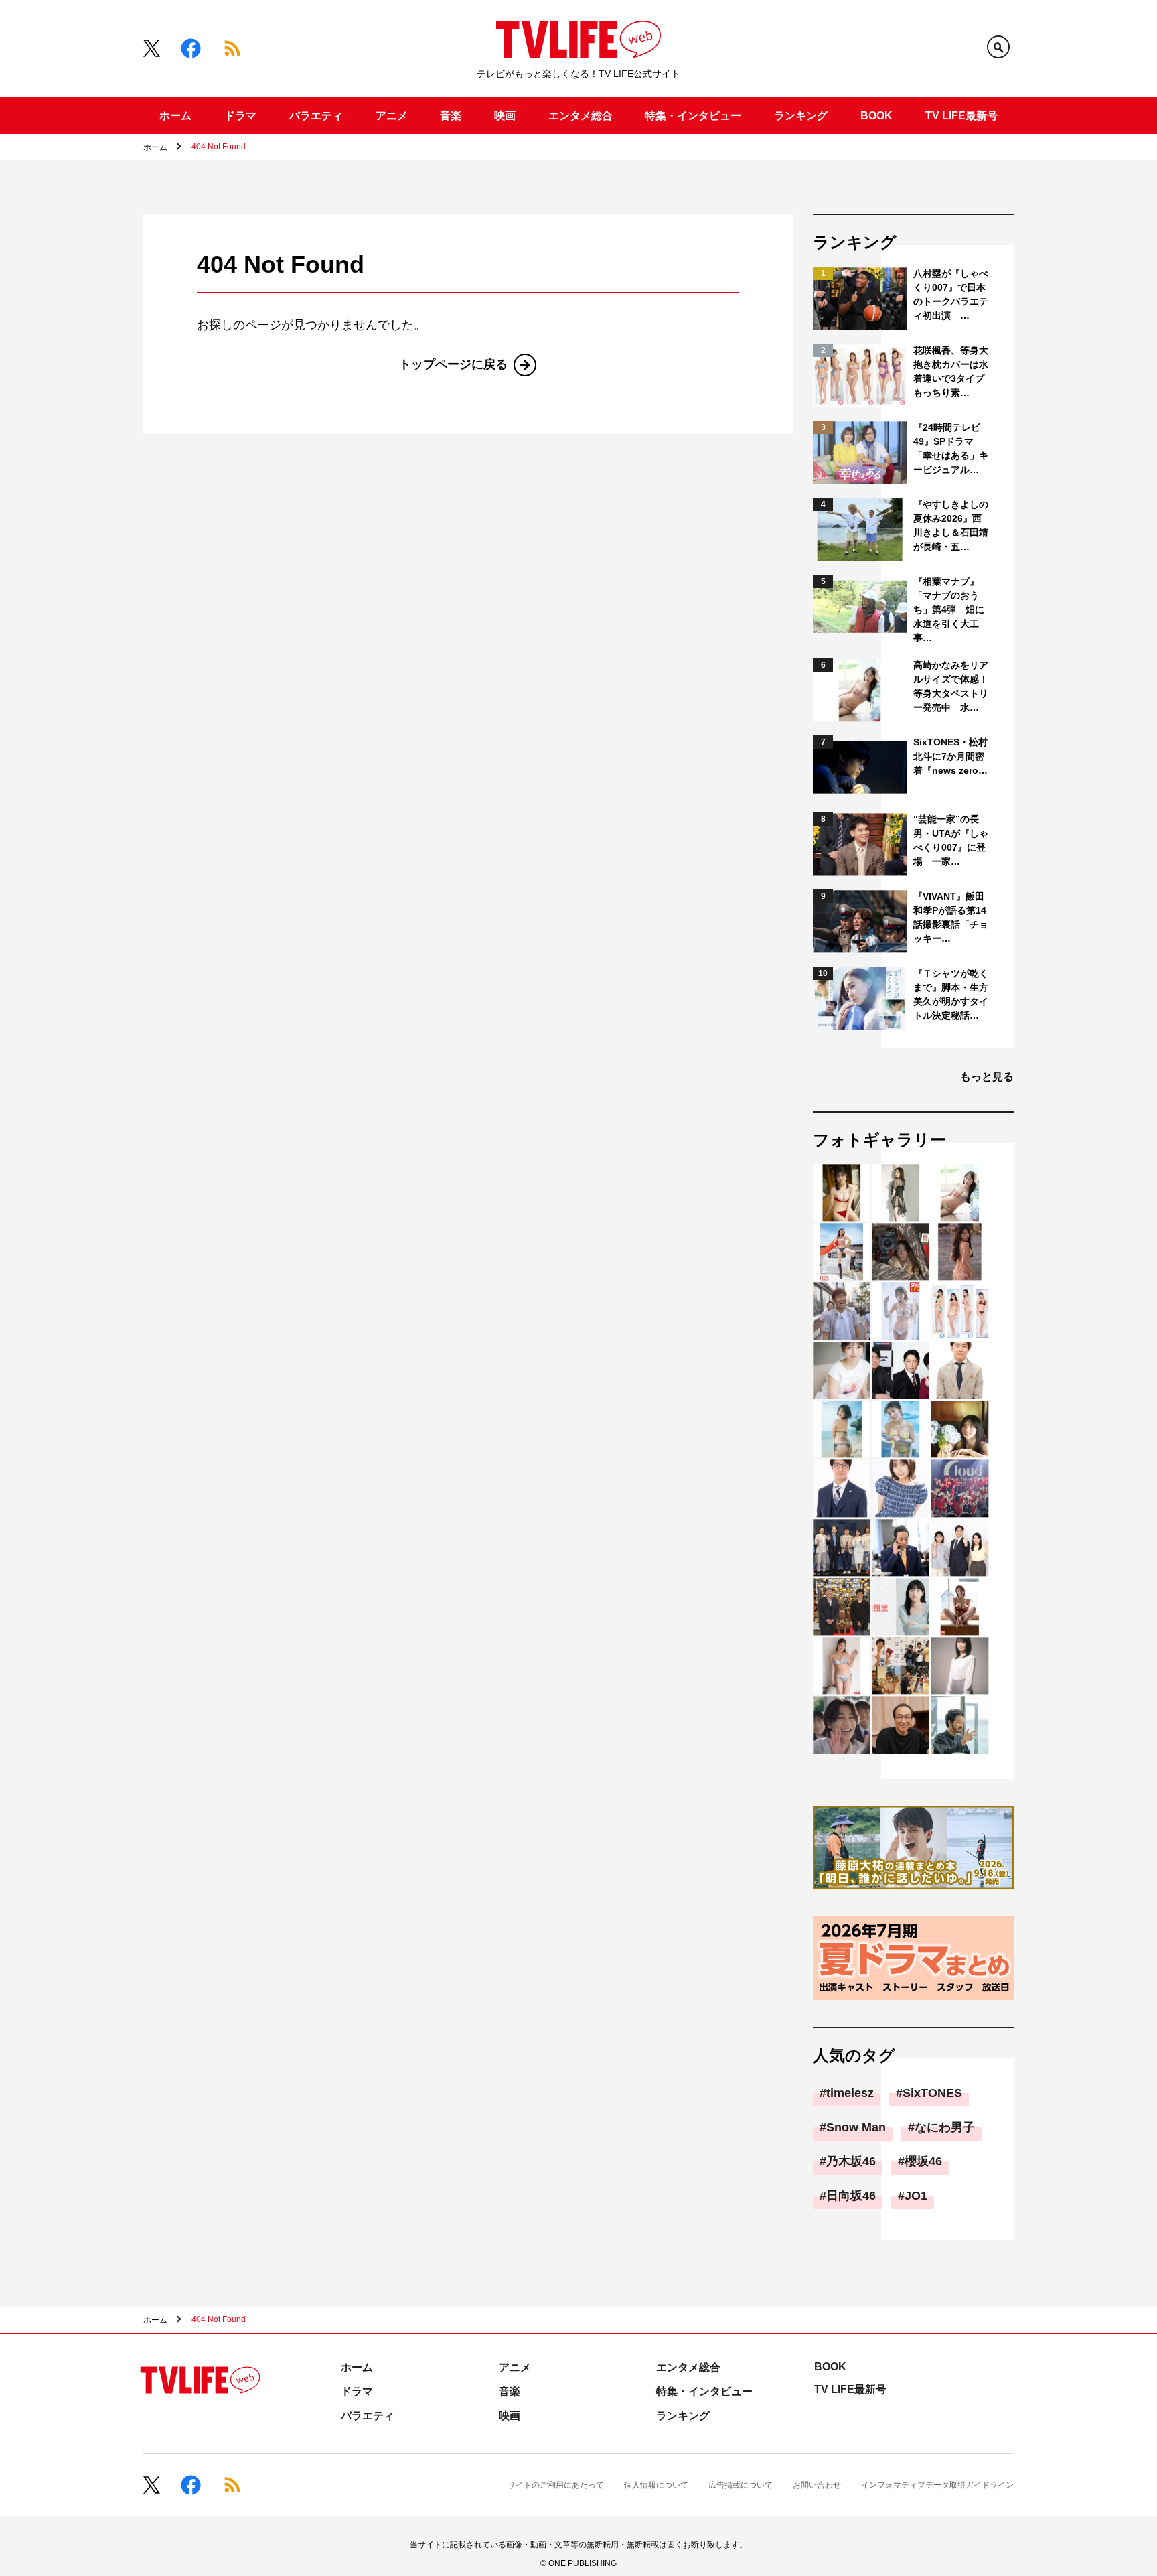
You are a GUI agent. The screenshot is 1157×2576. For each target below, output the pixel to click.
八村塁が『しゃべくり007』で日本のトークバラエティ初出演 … (951, 294)
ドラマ (240, 116)
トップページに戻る (453, 364)
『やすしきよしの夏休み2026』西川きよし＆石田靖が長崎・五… (951, 525)
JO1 (916, 2196)
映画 (505, 116)
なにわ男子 (945, 2127)
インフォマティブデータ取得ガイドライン (937, 2485)
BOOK (876, 116)
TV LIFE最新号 (961, 116)
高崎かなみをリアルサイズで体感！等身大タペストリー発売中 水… (951, 686)
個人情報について (656, 2485)
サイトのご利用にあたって (556, 2485)
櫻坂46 (923, 2161)
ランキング (801, 116)
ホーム (175, 116)
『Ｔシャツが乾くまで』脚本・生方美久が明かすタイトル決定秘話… (951, 994)
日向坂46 (851, 2196)
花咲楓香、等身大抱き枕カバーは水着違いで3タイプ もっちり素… (952, 371)
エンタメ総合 (581, 116)
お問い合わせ (817, 2485)
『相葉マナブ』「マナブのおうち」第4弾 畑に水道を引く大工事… (949, 610)
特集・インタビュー (693, 116)
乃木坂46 (851, 2161)
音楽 (451, 116)
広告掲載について (741, 2485)
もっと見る (987, 1077)
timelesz (850, 2093)
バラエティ (316, 116)
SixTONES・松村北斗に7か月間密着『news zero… (950, 756)
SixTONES (932, 2093)
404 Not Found (219, 147)
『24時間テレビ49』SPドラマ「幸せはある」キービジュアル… (951, 448)
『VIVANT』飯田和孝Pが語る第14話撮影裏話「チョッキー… (951, 917)
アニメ (392, 116)
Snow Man (856, 2127)
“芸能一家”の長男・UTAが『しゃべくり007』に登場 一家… (951, 840)
